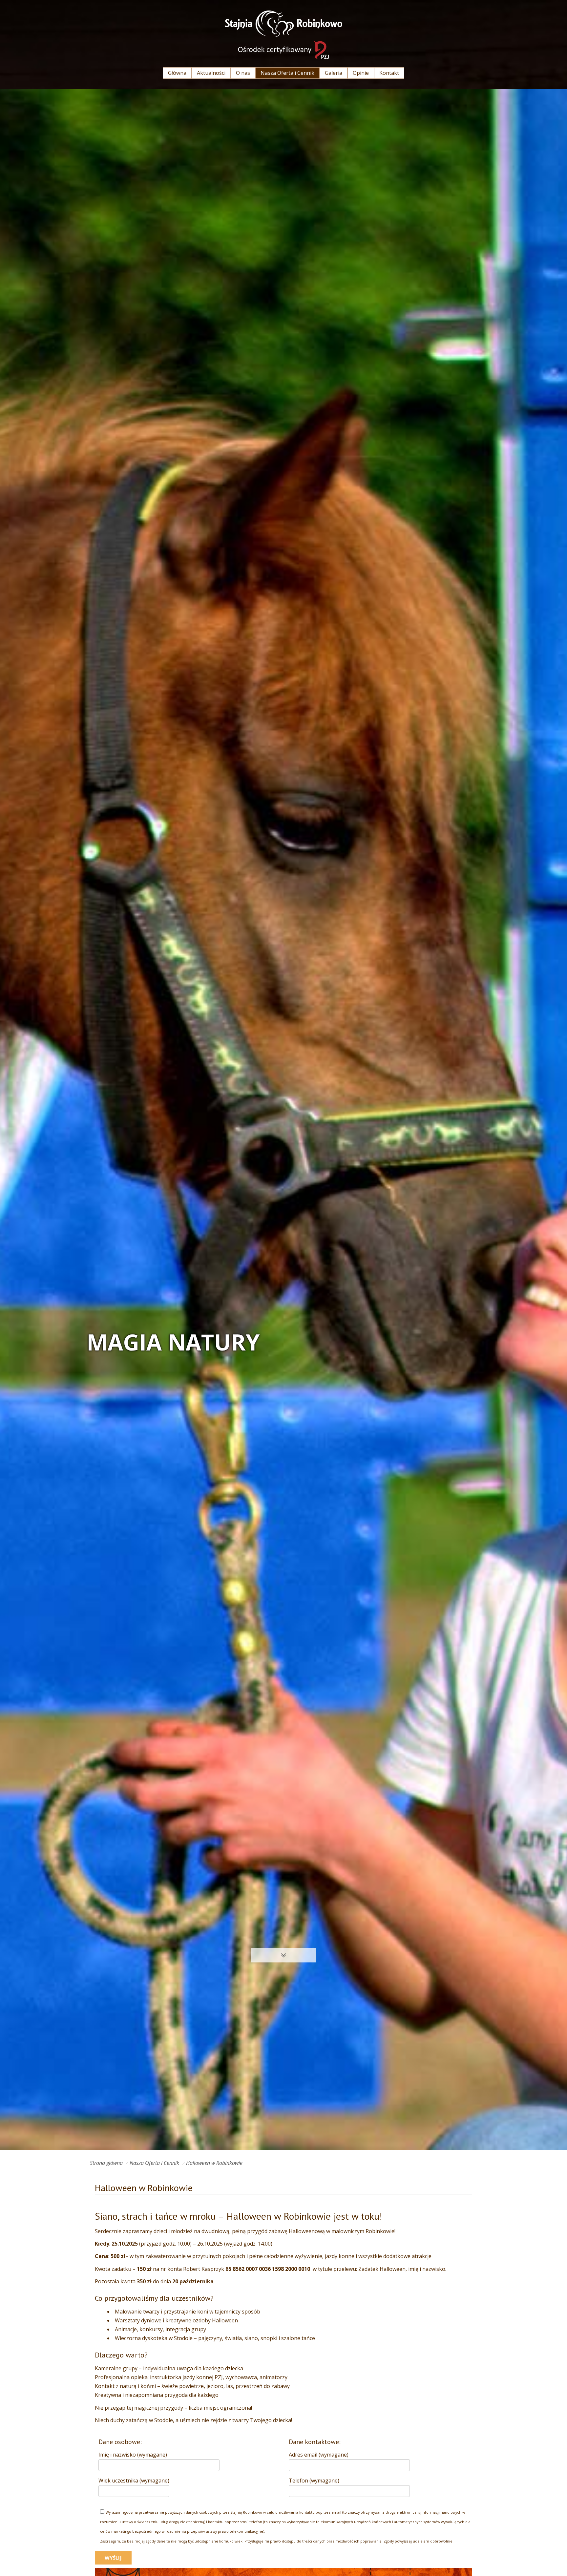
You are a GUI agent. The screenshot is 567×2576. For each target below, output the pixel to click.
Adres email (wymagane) (319, 2455)
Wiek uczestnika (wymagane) (134, 2481)
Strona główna (106, 2163)
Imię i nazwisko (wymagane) (133, 2455)
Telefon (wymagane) (314, 2481)
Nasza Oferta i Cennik (154, 2163)
